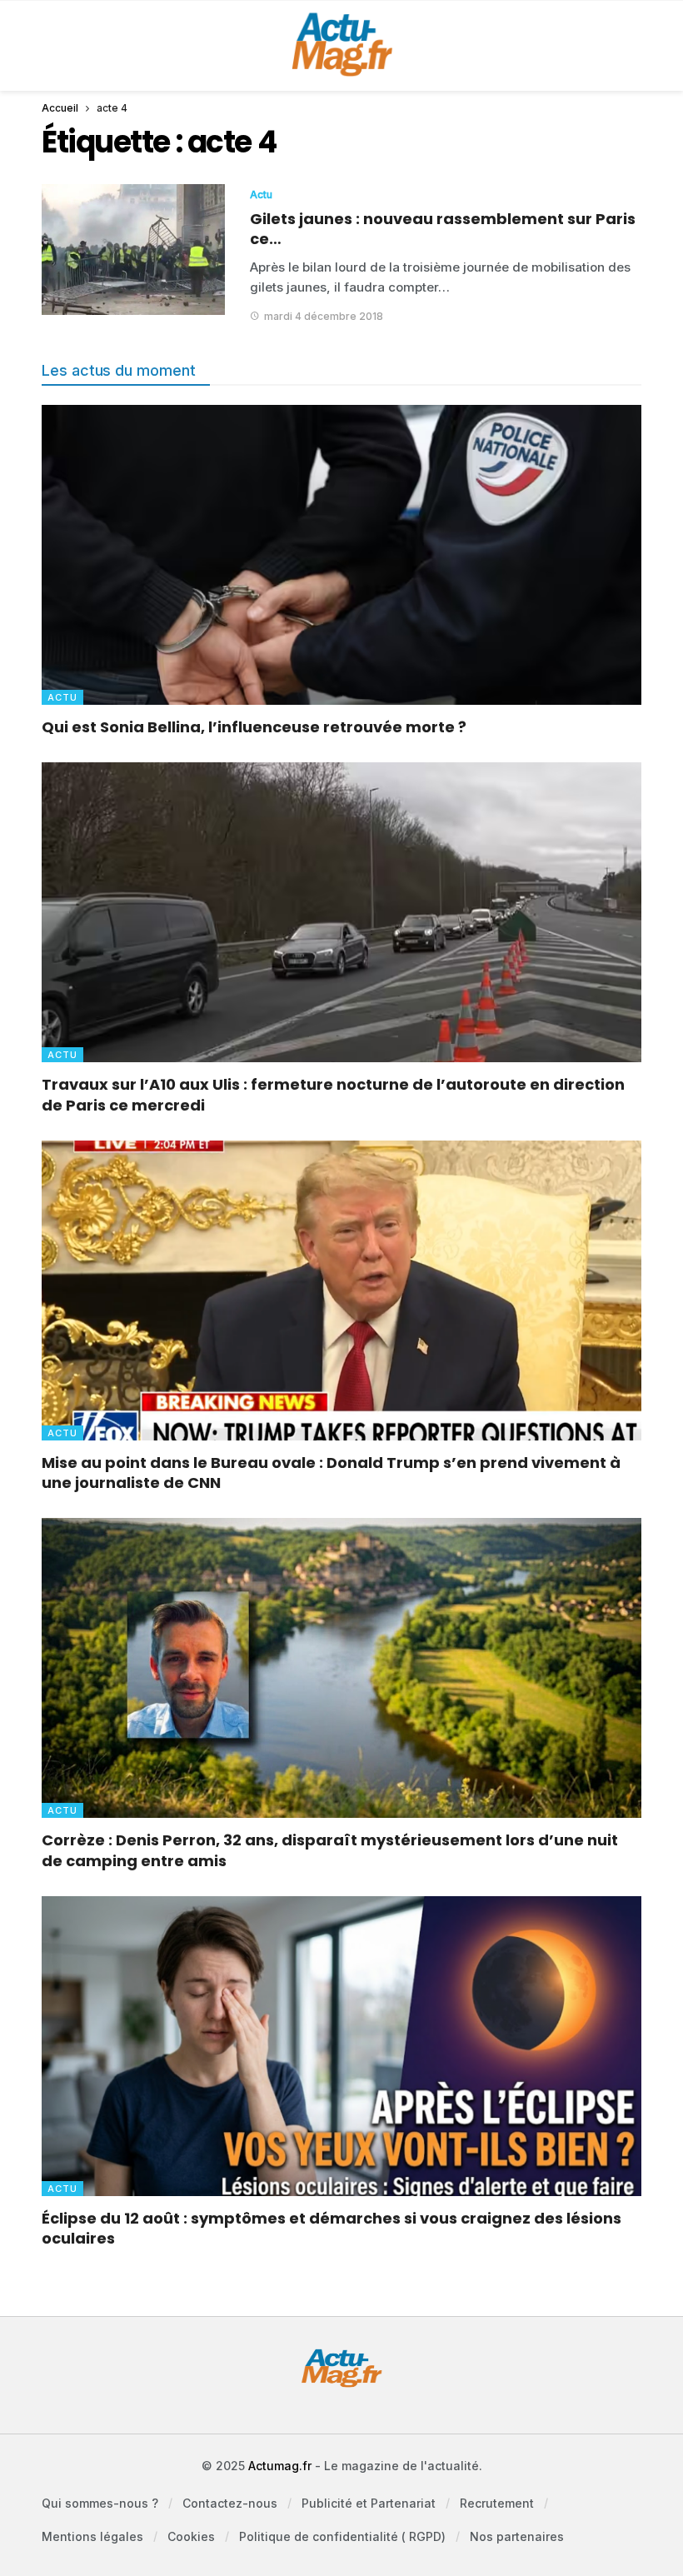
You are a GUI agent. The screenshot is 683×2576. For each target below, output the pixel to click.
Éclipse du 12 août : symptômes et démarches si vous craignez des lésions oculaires (332, 2228)
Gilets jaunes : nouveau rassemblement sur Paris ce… (443, 229)
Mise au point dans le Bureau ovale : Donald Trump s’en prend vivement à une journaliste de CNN (331, 1473)
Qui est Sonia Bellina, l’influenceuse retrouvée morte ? (254, 727)
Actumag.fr (280, 2466)
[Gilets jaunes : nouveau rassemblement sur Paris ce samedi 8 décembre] (133, 250)
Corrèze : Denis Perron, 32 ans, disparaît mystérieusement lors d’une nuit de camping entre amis (330, 1850)
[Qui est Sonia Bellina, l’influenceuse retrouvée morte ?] (341, 555)
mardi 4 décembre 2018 (324, 316)
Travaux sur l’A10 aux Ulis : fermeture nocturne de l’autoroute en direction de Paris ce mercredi (333, 1094)
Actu (261, 195)
